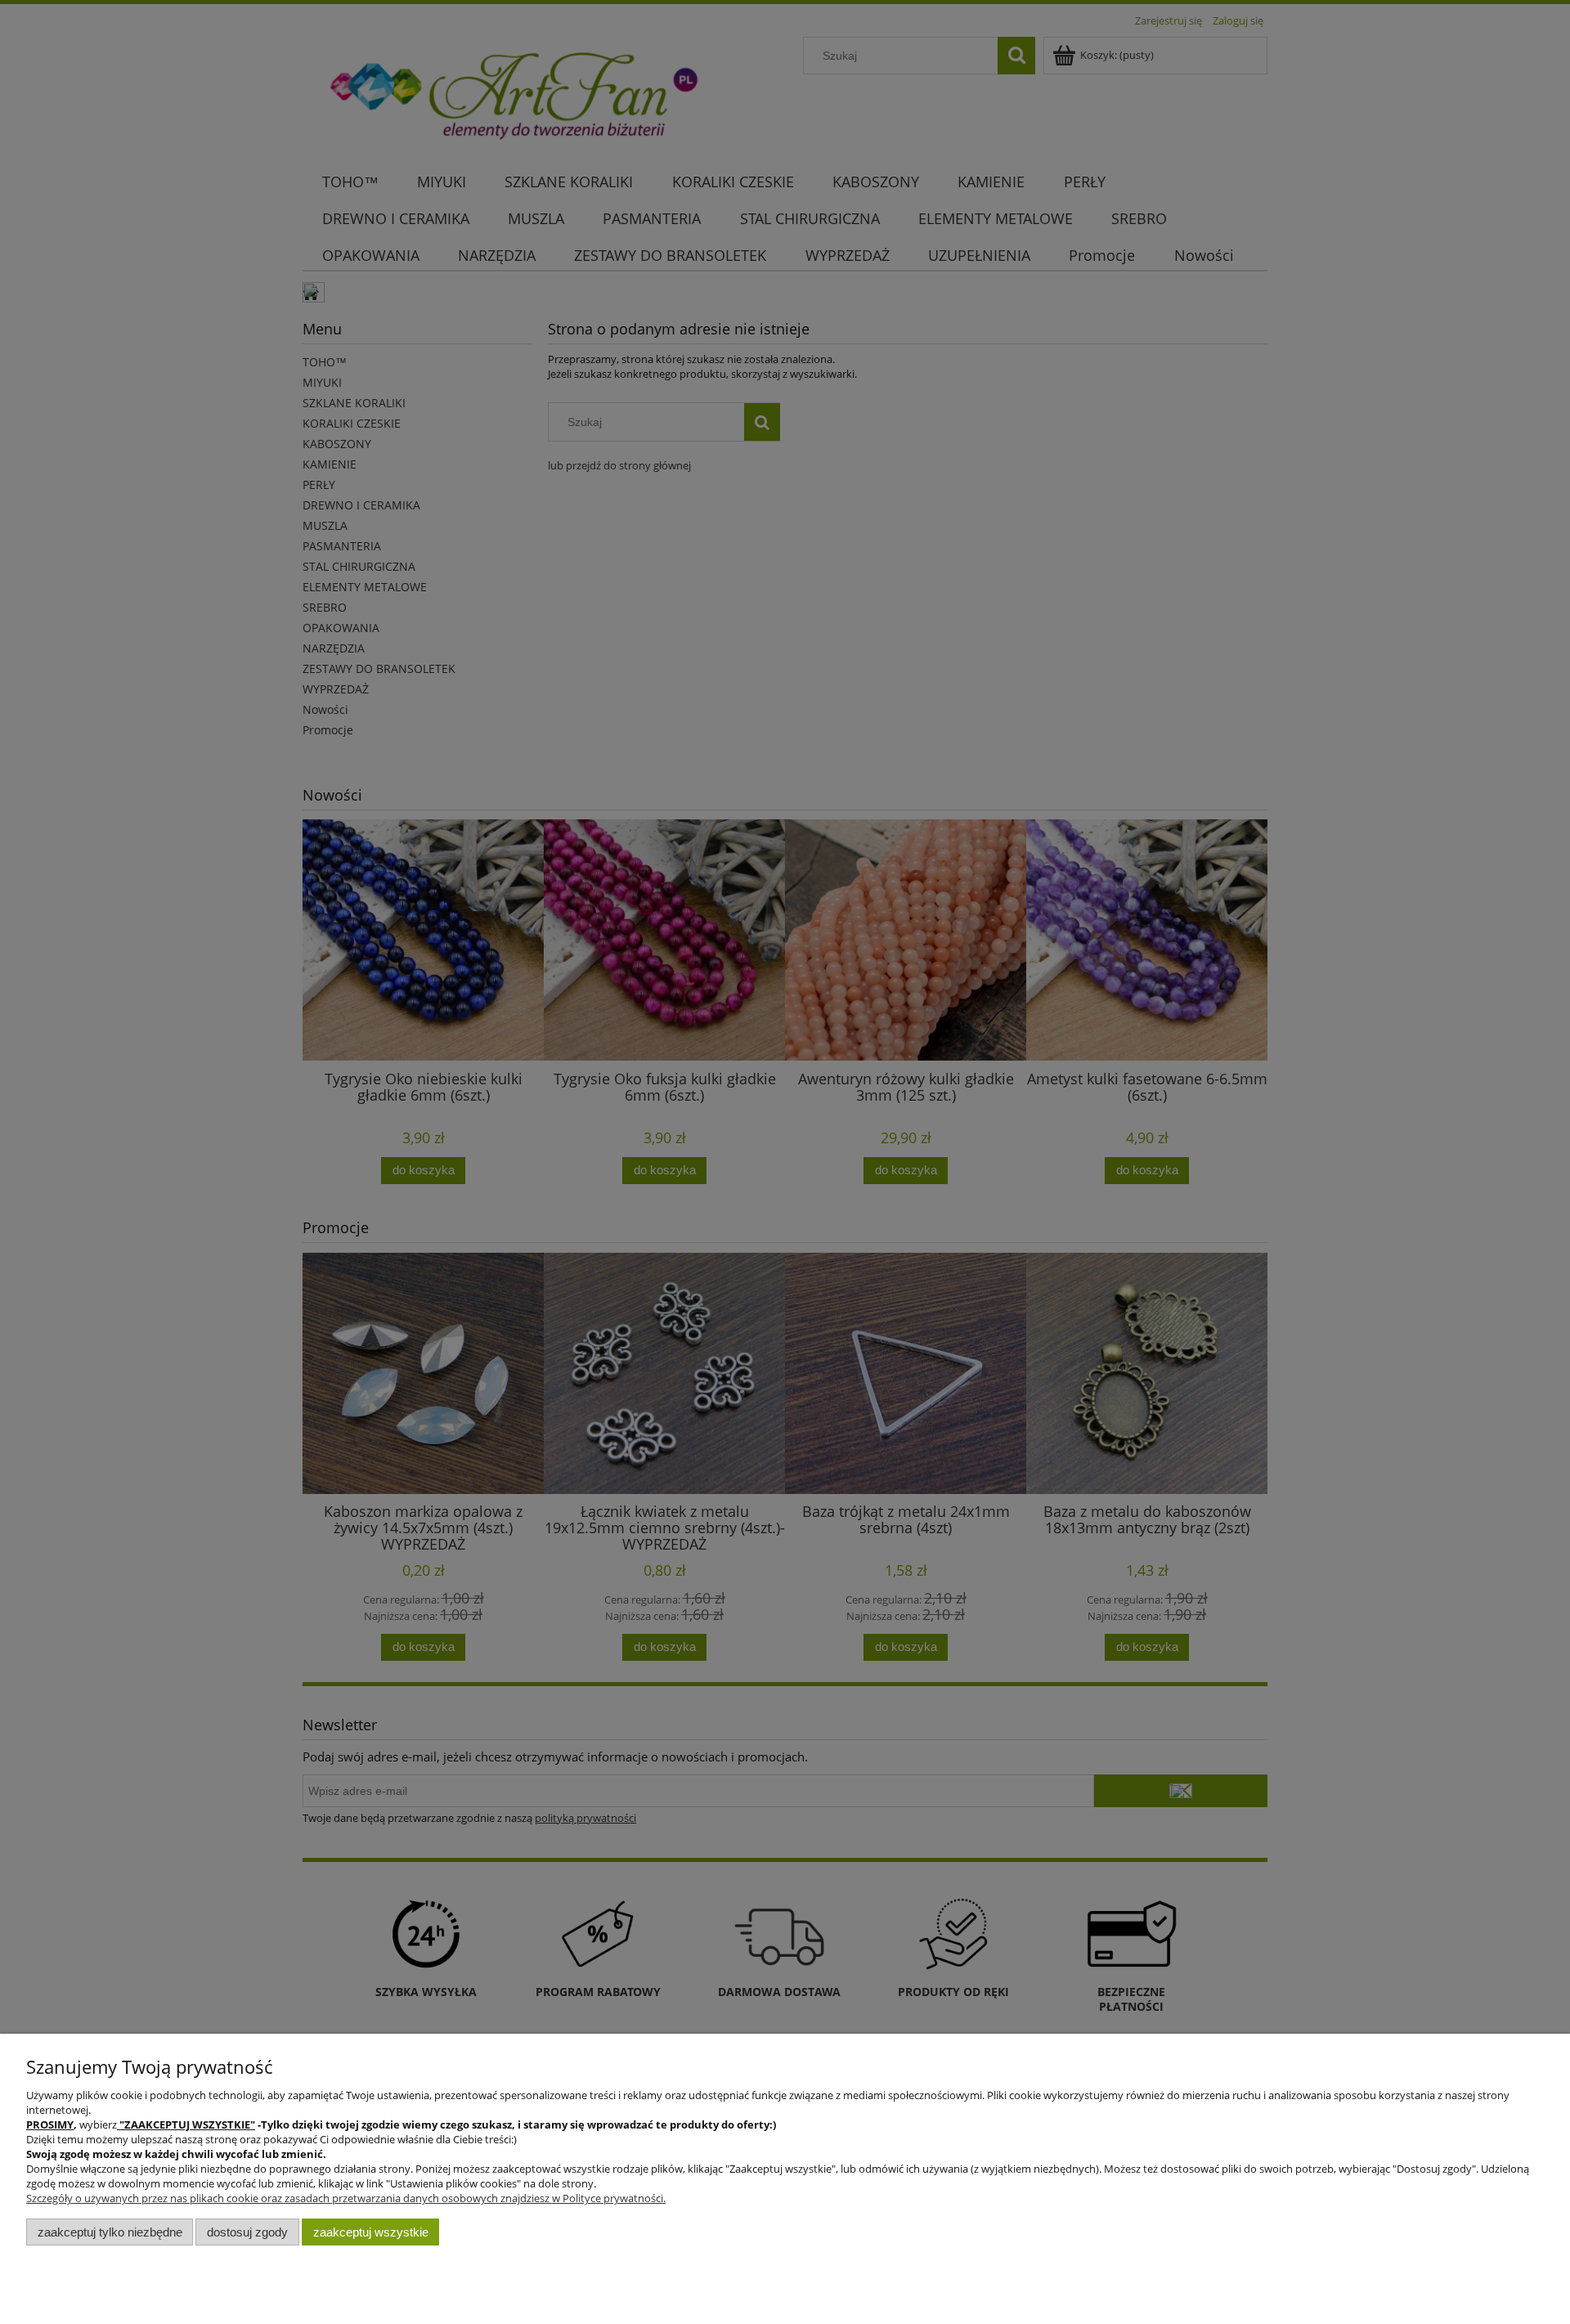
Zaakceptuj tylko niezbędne (110, 2232)
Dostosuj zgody (247, 2232)
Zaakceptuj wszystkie (371, 2232)
